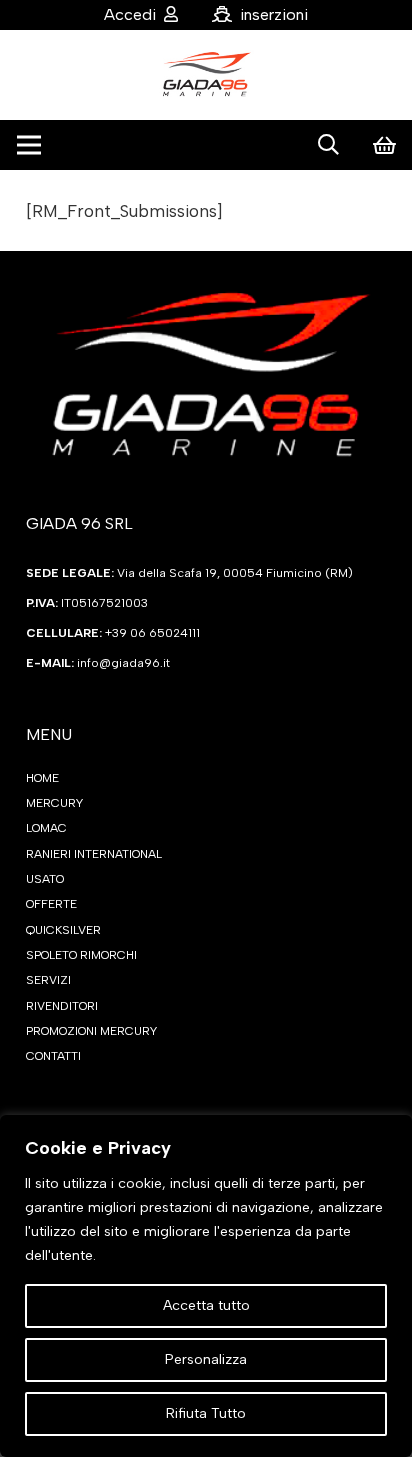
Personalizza (206, 1359)
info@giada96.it (123, 663)
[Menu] (28, 145)
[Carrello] (384, 145)
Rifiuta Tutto (206, 1413)
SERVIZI (48, 980)
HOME (42, 778)
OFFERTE (51, 904)
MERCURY (54, 803)
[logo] (205, 75)
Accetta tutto (206, 1305)
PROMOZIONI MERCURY (91, 1031)
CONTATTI (53, 1056)
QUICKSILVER (63, 930)
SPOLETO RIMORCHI (81, 955)
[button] (327, 145)
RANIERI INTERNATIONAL (94, 854)
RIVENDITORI (62, 1006)
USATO (45, 879)
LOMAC (46, 828)
